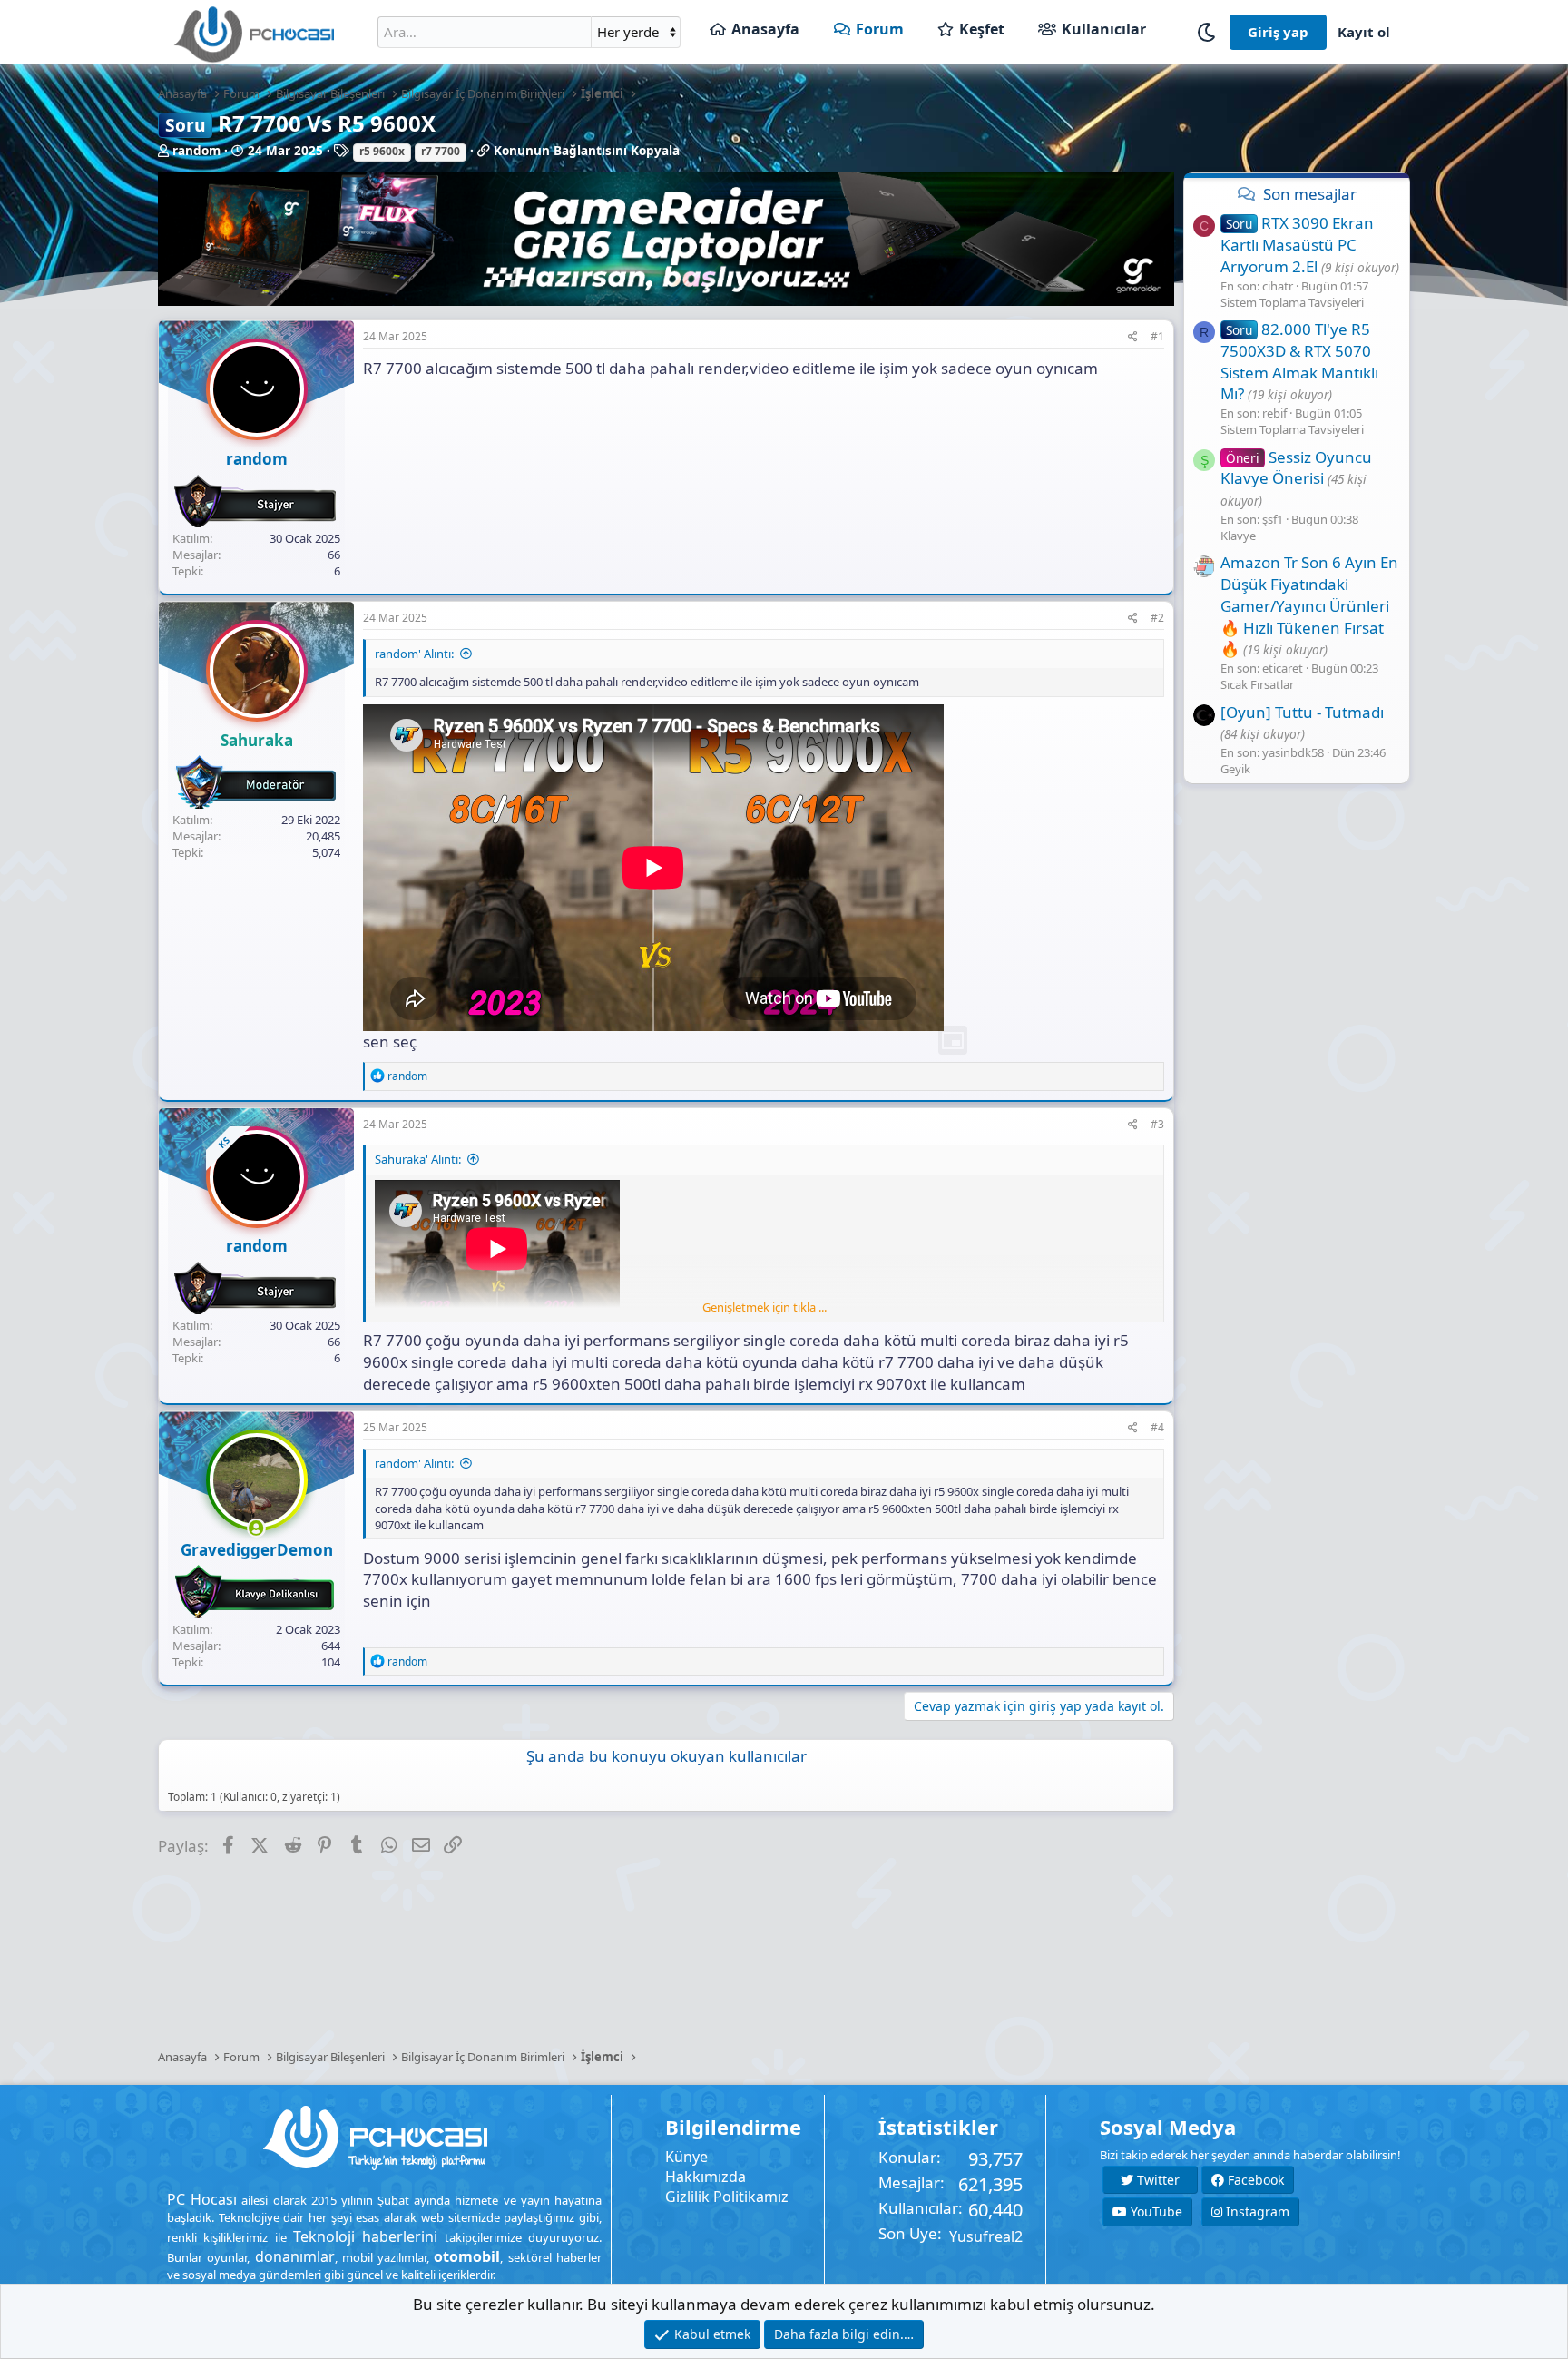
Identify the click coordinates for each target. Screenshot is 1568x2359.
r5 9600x (382, 151)
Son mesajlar (1310, 194)
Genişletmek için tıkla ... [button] (764, 1307)
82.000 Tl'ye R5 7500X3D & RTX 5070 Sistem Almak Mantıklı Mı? (1299, 361)
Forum (880, 29)
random (196, 151)
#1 (1157, 336)
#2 (1157, 618)
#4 (1157, 1427)
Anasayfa (765, 29)
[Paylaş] (1133, 337)
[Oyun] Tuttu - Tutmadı (1302, 712)
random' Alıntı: (414, 654)
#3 (1157, 1124)
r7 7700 (441, 151)
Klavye (1238, 536)
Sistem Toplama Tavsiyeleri (1292, 302)
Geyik (1235, 770)
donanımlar (295, 2256)
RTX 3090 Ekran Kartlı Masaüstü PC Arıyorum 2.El (1297, 246)
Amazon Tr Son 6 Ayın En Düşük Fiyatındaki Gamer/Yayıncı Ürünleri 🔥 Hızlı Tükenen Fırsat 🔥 (1309, 606)
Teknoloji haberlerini (365, 2236)
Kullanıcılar (1104, 29)
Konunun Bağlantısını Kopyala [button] (587, 151)
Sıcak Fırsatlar (1257, 685)
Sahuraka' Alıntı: (418, 1159)
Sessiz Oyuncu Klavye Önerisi (1296, 468)
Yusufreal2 (986, 2236)
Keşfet (982, 29)
